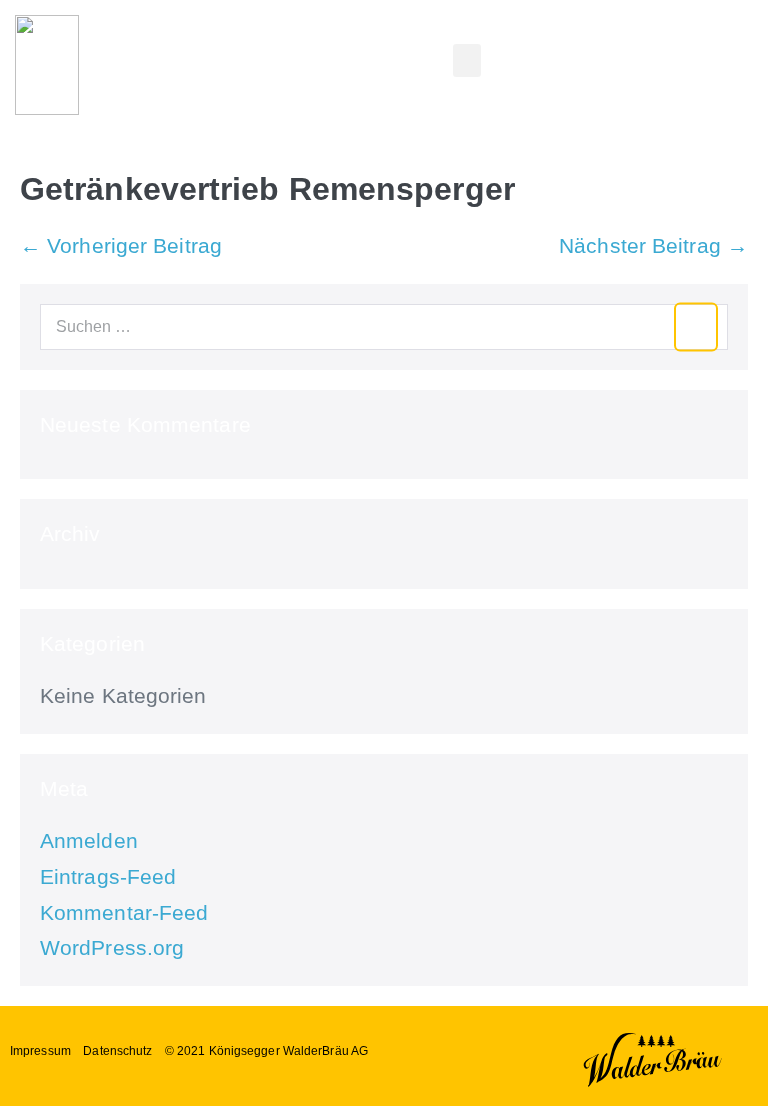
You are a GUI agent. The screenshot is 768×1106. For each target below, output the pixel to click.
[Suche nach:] (384, 324)
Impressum (40, 1051)
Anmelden (89, 840)
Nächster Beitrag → (653, 245)
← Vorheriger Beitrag (121, 245)
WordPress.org (112, 947)
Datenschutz (117, 1051)
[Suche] (696, 327)
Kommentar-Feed (124, 912)
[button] (467, 60)
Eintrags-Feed (108, 876)
